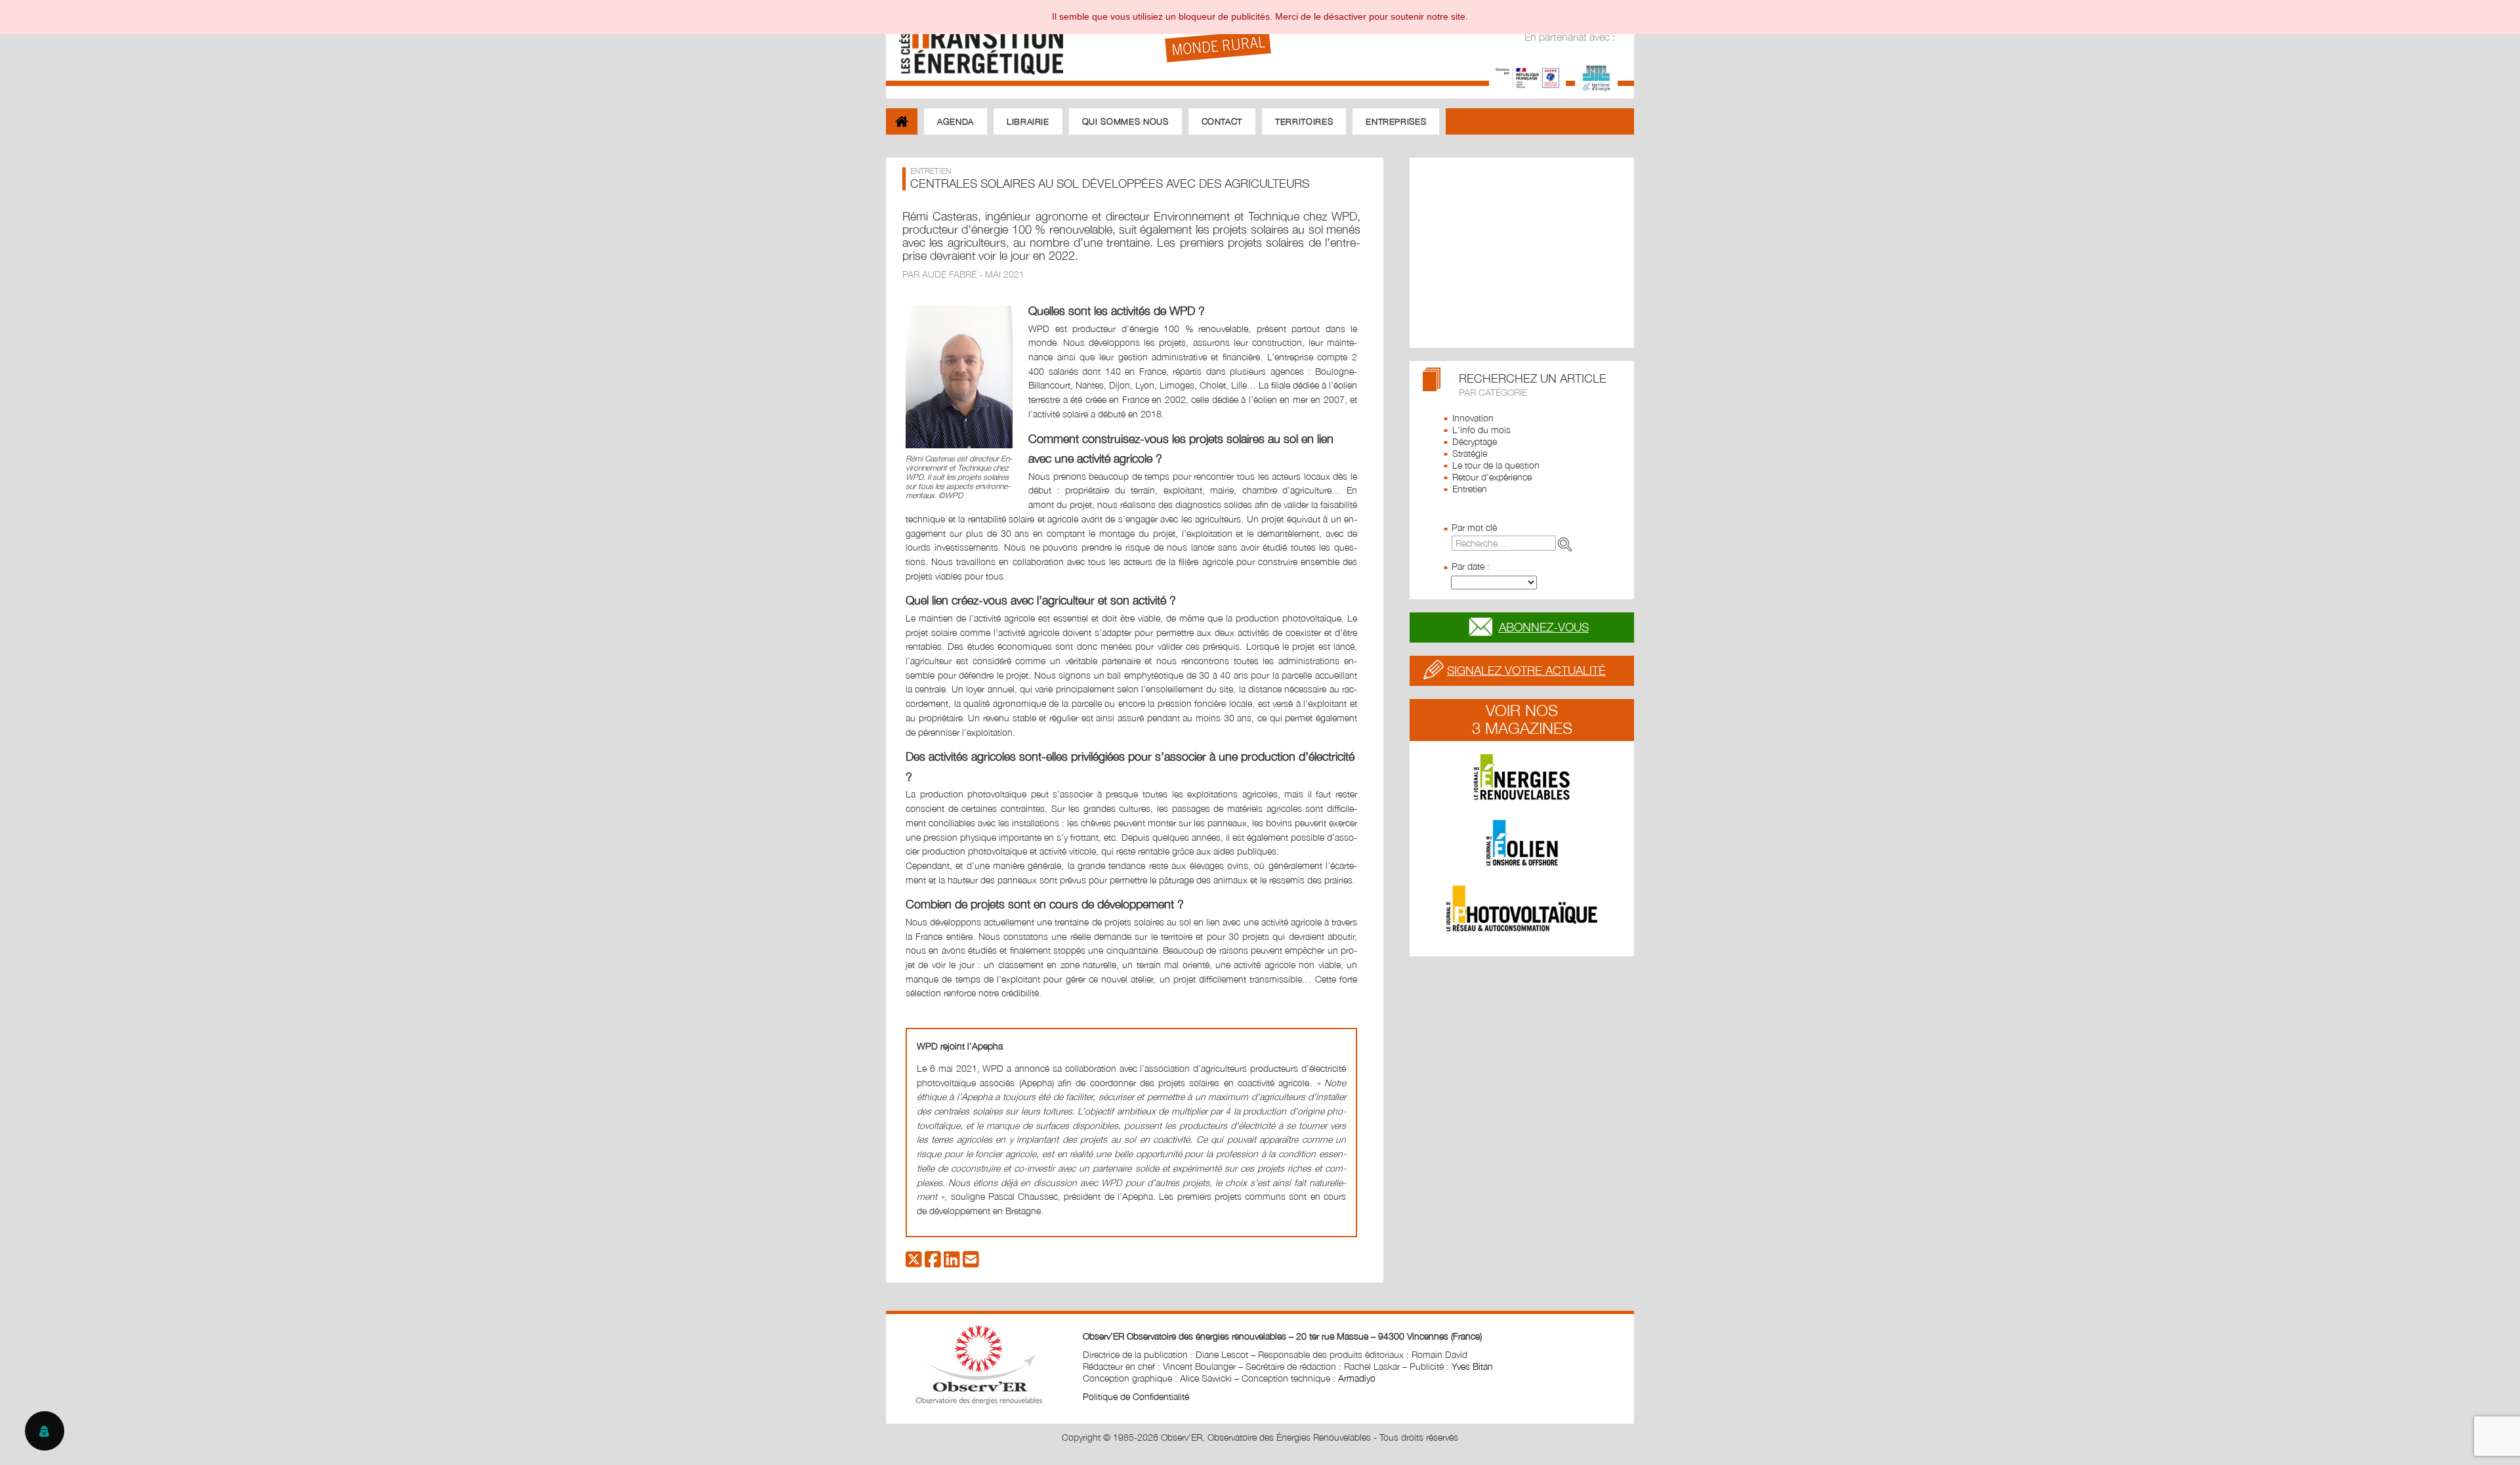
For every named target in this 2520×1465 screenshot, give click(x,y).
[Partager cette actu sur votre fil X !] (914, 1263)
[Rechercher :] (1514, 543)
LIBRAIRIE (1028, 121)
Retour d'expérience (1492, 477)
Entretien (1470, 489)
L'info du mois (1481, 430)
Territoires (1304, 121)
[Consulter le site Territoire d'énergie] (1596, 76)
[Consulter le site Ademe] (1527, 76)
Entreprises (1396, 121)
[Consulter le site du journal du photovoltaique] (1522, 908)
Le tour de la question (1496, 465)
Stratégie (1470, 453)
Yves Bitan (1472, 1366)
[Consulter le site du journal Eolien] (1522, 843)
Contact (1222, 121)
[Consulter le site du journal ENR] (1522, 777)
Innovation (1473, 418)
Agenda (955, 121)
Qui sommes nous (1125, 121)
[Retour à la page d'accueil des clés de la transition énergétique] (975, 41)
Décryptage (1475, 441)
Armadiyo (1357, 1378)
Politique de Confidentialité (1136, 1396)
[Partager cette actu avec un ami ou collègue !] (971, 1263)
